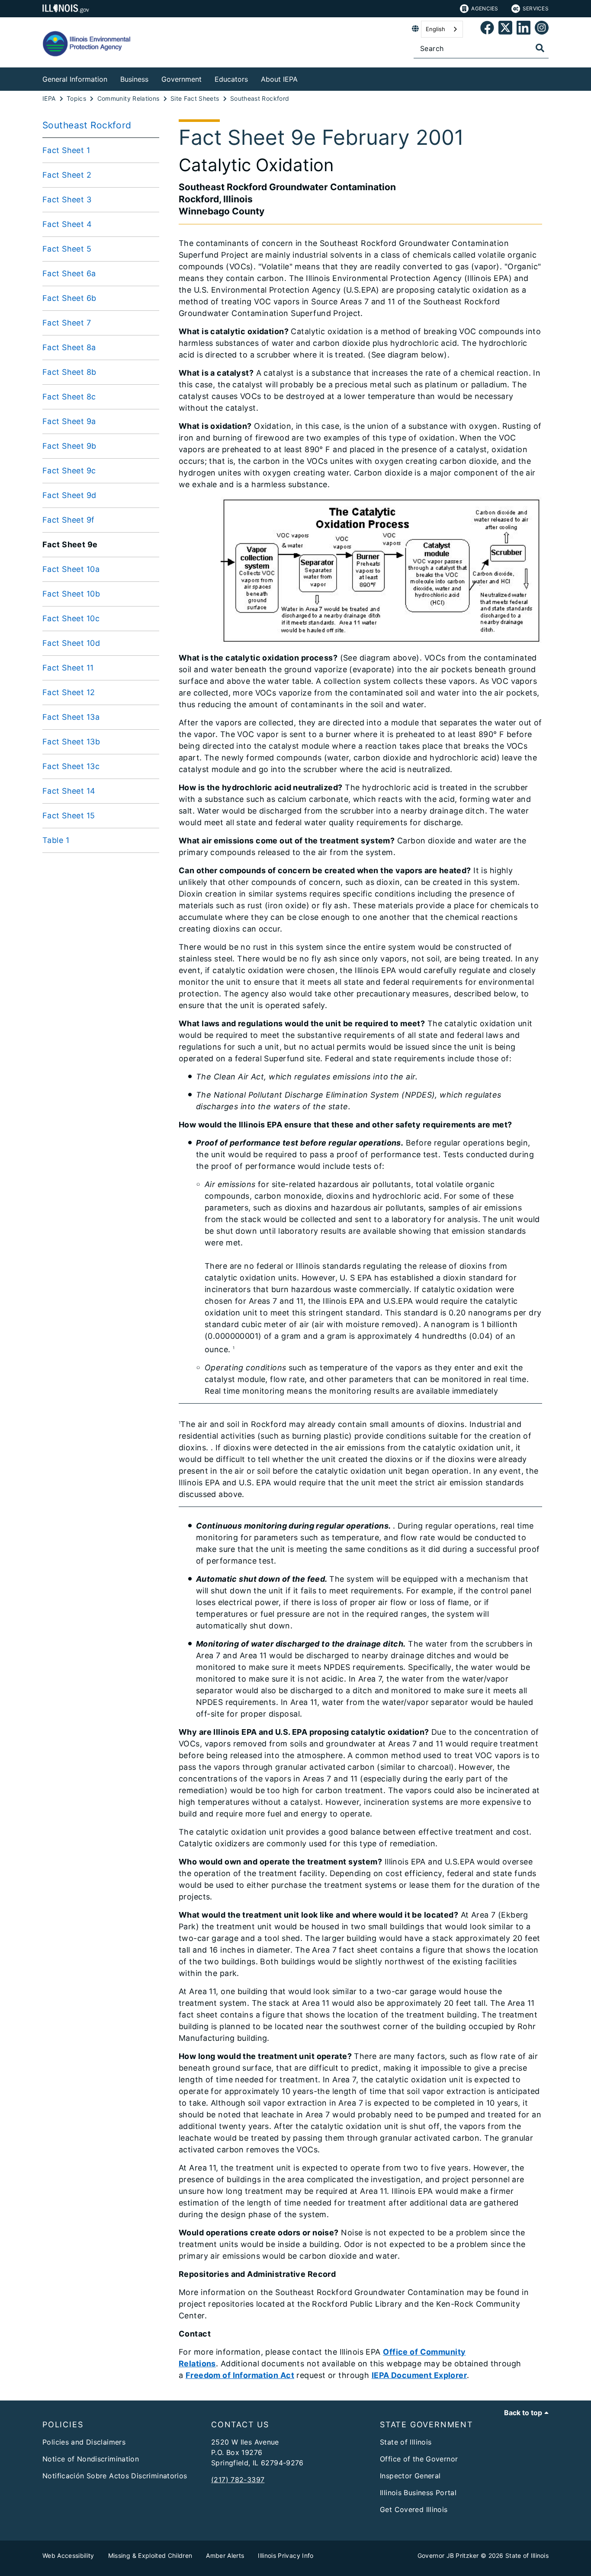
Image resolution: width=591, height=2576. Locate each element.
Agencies (485, 8)
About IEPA (279, 79)
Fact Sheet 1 (66, 150)
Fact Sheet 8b (69, 372)
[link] (487, 29)
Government (181, 79)
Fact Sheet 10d (71, 643)
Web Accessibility (68, 2555)
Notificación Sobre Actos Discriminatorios (115, 2476)
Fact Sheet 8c (69, 397)
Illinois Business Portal (418, 2493)
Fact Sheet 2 (67, 175)
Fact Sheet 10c (71, 618)
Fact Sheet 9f (69, 520)
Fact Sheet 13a (71, 717)
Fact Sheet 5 (67, 249)
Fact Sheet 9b (69, 446)
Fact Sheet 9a (69, 421)
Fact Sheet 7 (67, 323)
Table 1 (56, 840)
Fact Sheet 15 (69, 816)
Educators (231, 79)
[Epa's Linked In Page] (524, 29)
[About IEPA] (304, 78)
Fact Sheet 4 (67, 224)
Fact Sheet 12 (69, 692)
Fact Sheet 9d (69, 495)
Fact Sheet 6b (69, 298)
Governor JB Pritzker (448, 2555)
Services (536, 8)
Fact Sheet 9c (69, 471)
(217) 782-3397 (238, 2480)
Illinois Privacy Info (286, 2555)
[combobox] (442, 29)
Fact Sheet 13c (71, 766)
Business (134, 79)
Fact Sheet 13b (71, 742)
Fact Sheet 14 (69, 791)
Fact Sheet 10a (71, 569)
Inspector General (410, 2476)
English (435, 29)
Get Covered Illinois (414, 2509)
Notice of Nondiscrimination (91, 2459)
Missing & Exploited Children (150, 2555)
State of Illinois (406, 2442)
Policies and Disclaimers (84, 2442)
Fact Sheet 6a (69, 273)
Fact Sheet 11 (68, 668)
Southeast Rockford (87, 125)
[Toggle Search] (540, 48)
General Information (75, 79)
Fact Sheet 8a (69, 347)
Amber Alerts (225, 2555)
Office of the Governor (419, 2459)
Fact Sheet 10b (71, 594)
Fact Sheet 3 (67, 200)
